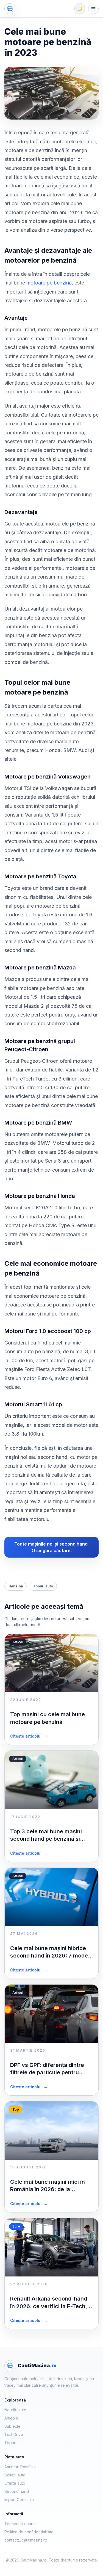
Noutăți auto (15, 2410)
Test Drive (14, 2434)
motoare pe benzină (49, 283)
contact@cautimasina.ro (26, 2540)
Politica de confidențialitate (29, 2532)
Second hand (17, 2491)
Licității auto (15, 2475)
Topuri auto (43, 1586)
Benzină (16, 1586)
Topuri (10, 2443)
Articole (11, 2418)
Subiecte (12, 2426)
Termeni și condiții (21, 2524)
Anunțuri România (20, 2467)
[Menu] (93, 9)
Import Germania (19, 2500)
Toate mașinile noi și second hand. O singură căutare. (51, 1547)
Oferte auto (15, 2483)
